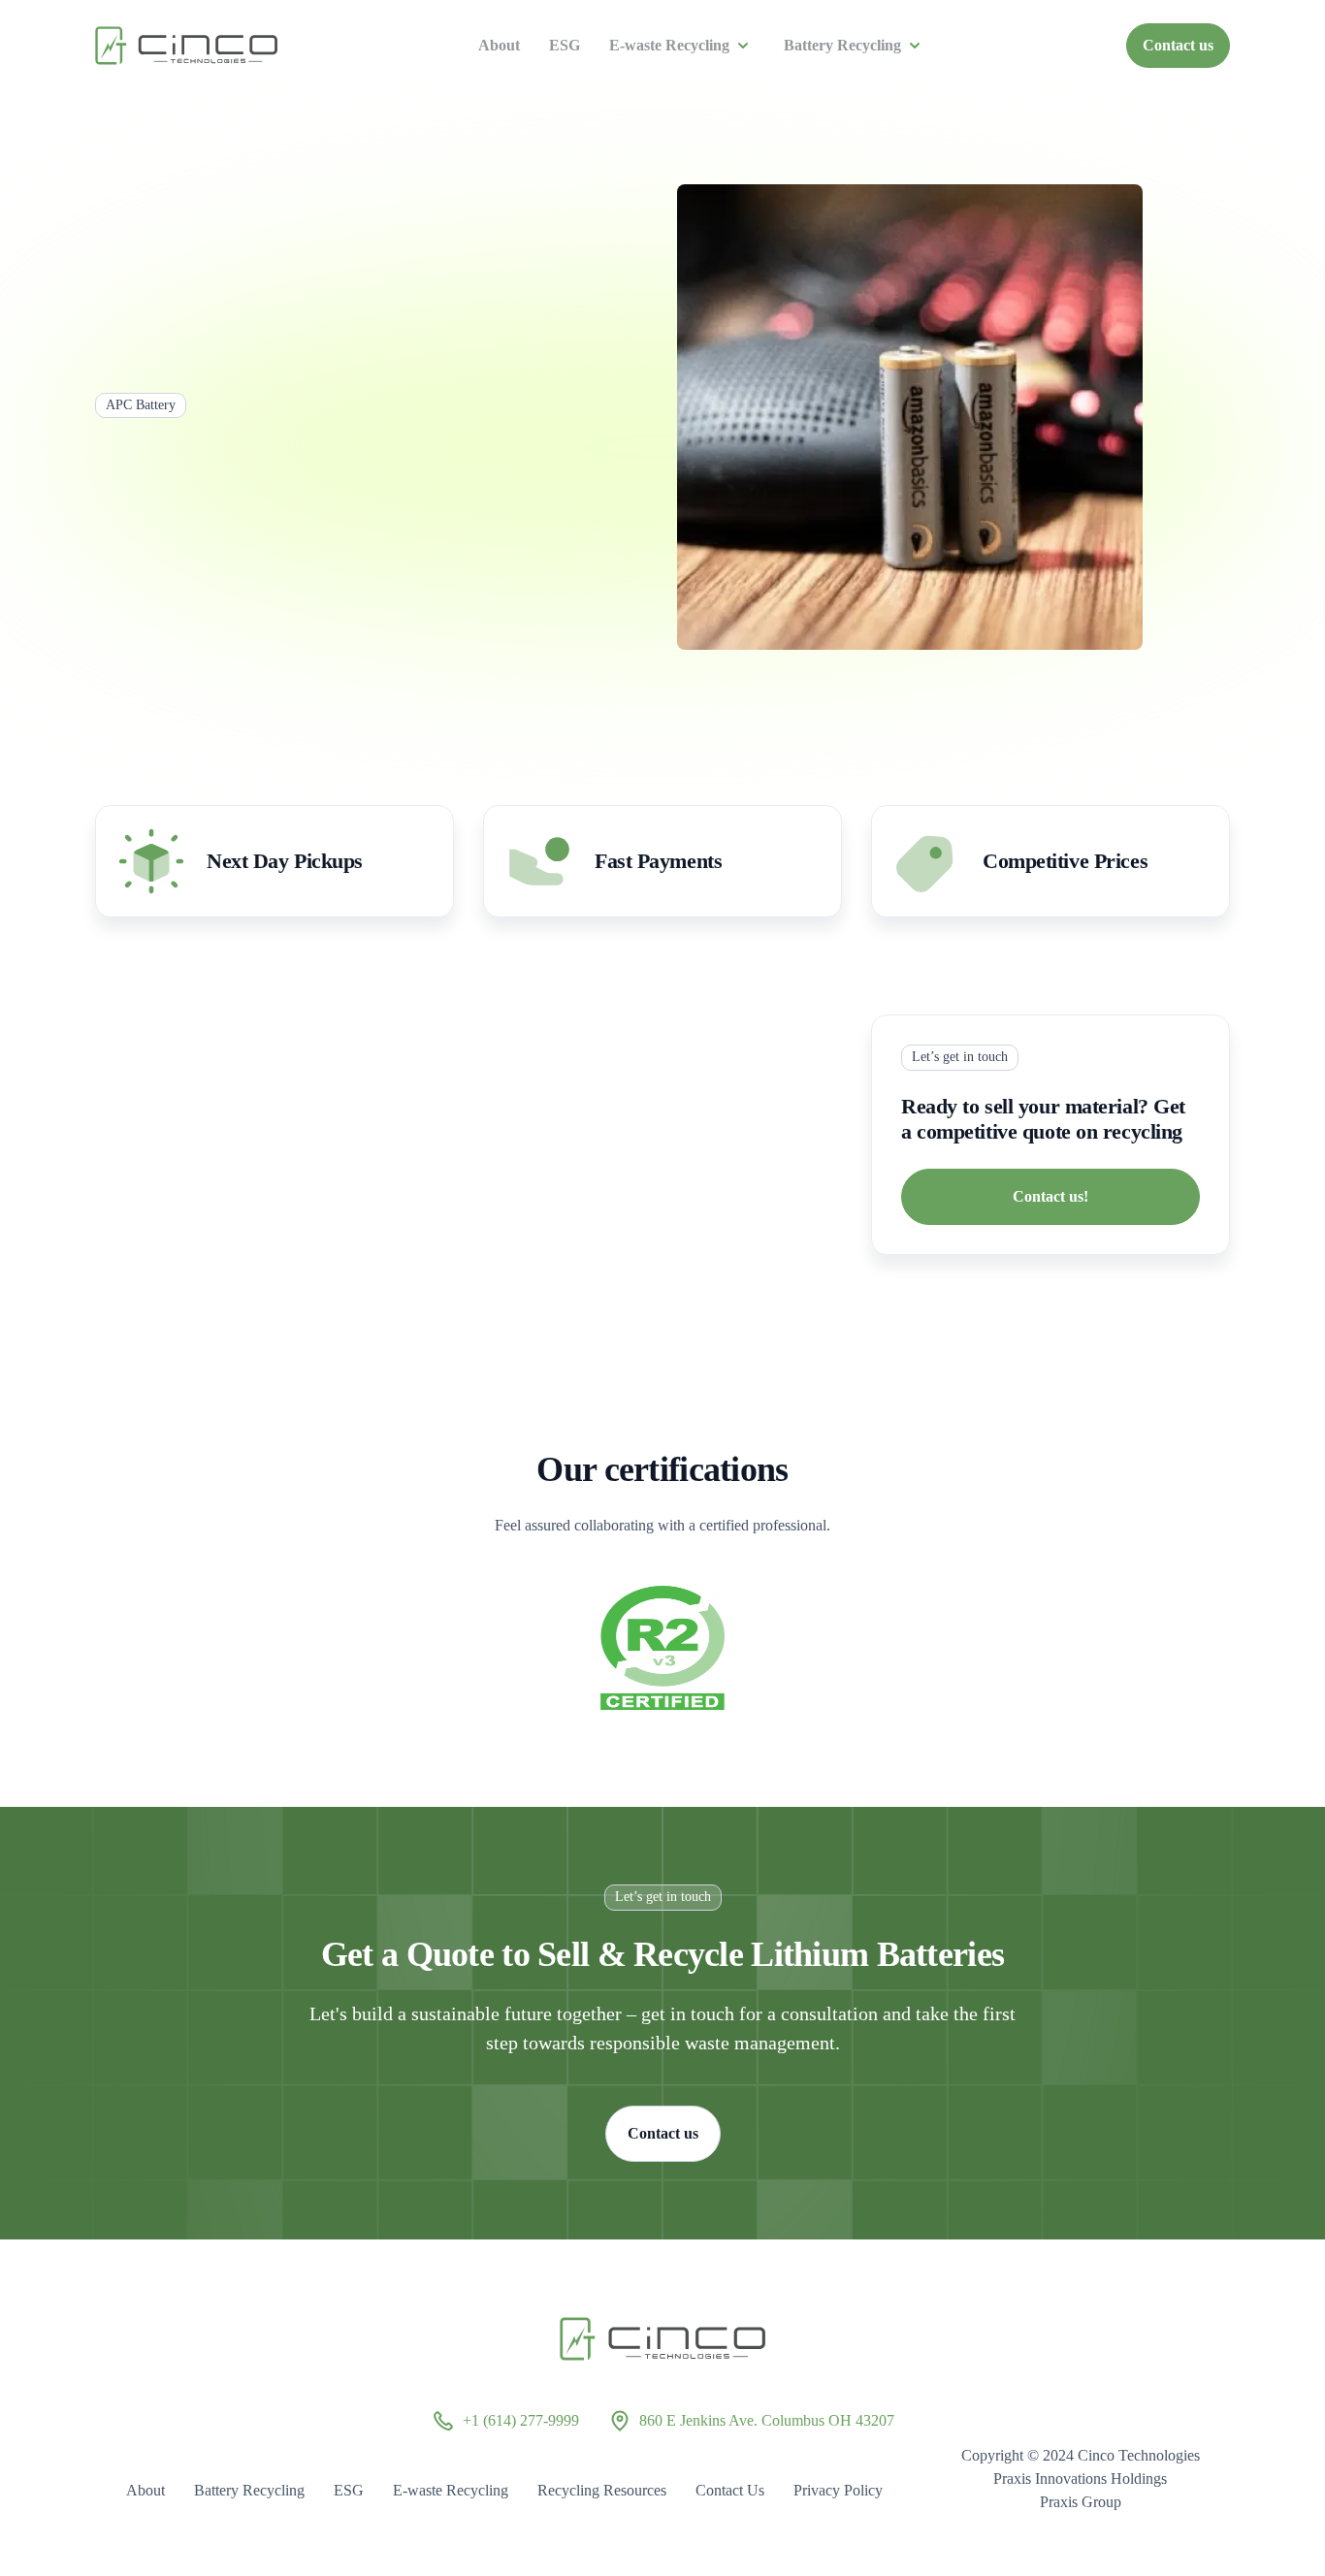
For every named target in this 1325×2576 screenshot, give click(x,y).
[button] (682, 46)
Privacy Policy (838, 2490)
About (499, 45)
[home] (186, 46)
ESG (565, 45)
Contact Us (730, 2490)
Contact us (1178, 45)
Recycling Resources (602, 2490)
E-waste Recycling (669, 45)
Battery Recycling (842, 45)
